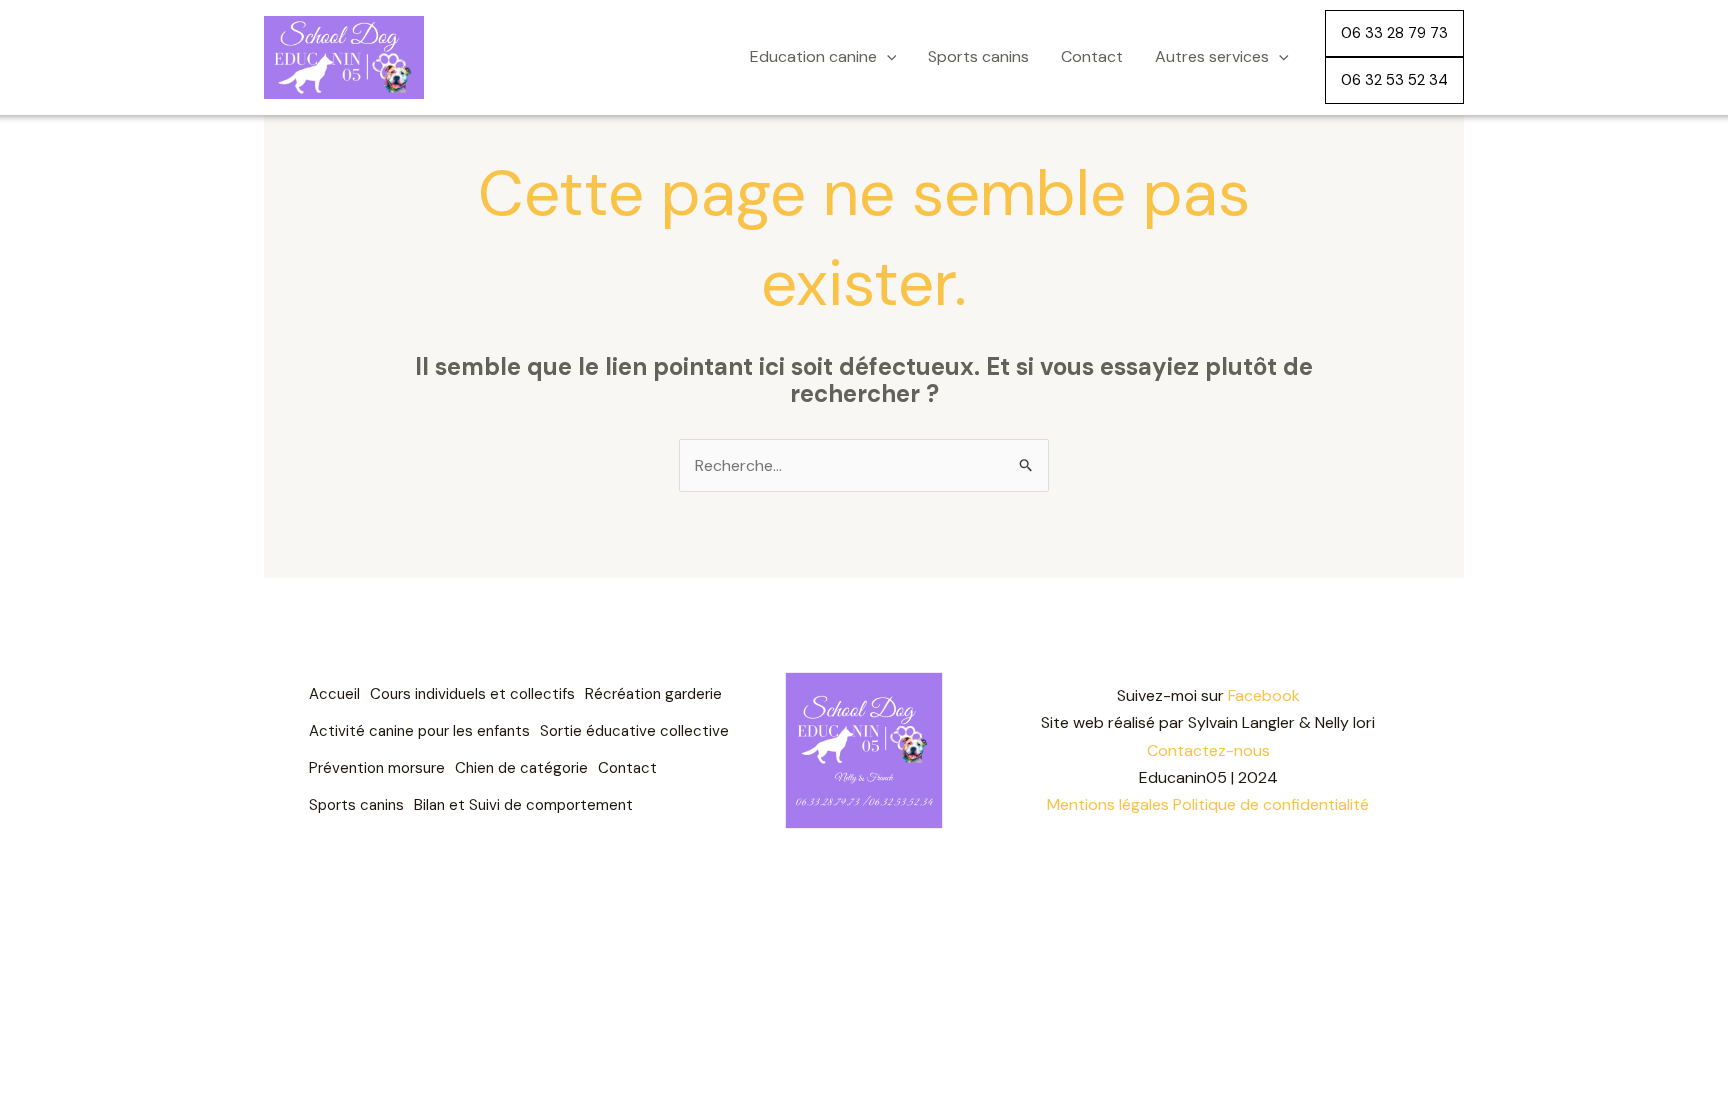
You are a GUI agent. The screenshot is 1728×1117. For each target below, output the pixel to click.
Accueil (334, 694)
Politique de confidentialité (1271, 804)
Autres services (1212, 56)
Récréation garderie (653, 694)
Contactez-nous (1208, 750)
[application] (887, 57)
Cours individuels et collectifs (472, 694)
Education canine (813, 56)
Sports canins (978, 56)
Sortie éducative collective (634, 731)
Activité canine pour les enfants (419, 731)
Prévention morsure (377, 768)
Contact (1092, 56)
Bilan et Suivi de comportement (523, 805)
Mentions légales (1108, 804)
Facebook (1264, 695)
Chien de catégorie (521, 768)
